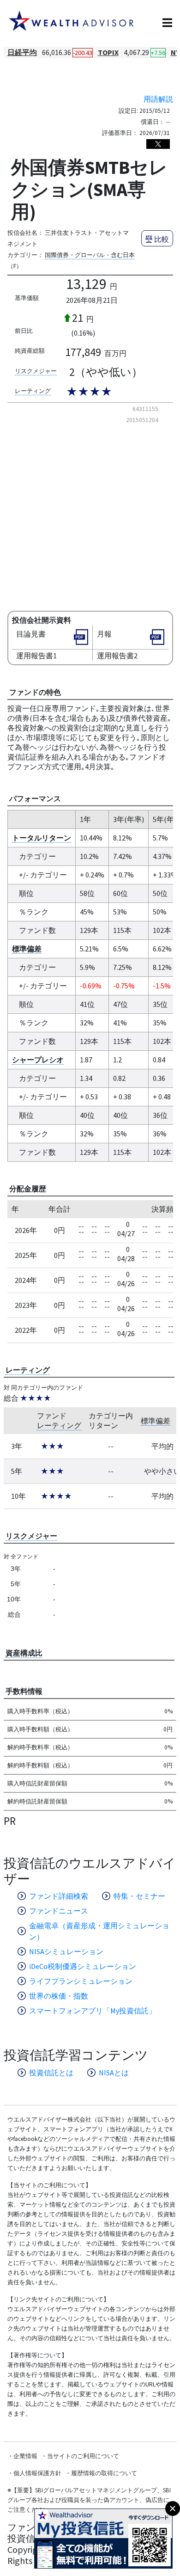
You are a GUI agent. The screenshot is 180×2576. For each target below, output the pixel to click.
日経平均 (22, 52)
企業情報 (25, 2456)
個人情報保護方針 (37, 2473)
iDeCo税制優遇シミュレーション (83, 1966)
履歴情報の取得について (104, 2473)
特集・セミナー (139, 1896)
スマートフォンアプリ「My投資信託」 (93, 2011)
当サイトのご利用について (83, 2456)
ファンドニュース (59, 1911)
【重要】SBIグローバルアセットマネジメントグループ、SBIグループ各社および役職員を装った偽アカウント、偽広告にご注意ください (89, 2500)
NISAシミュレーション (66, 1951)
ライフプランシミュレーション (81, 1981)
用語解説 (158, 99)
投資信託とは (51, 2073)
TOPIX (108, 52)
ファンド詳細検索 (59, 1896)
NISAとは (114, 2073)
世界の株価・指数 (59, 1996)
